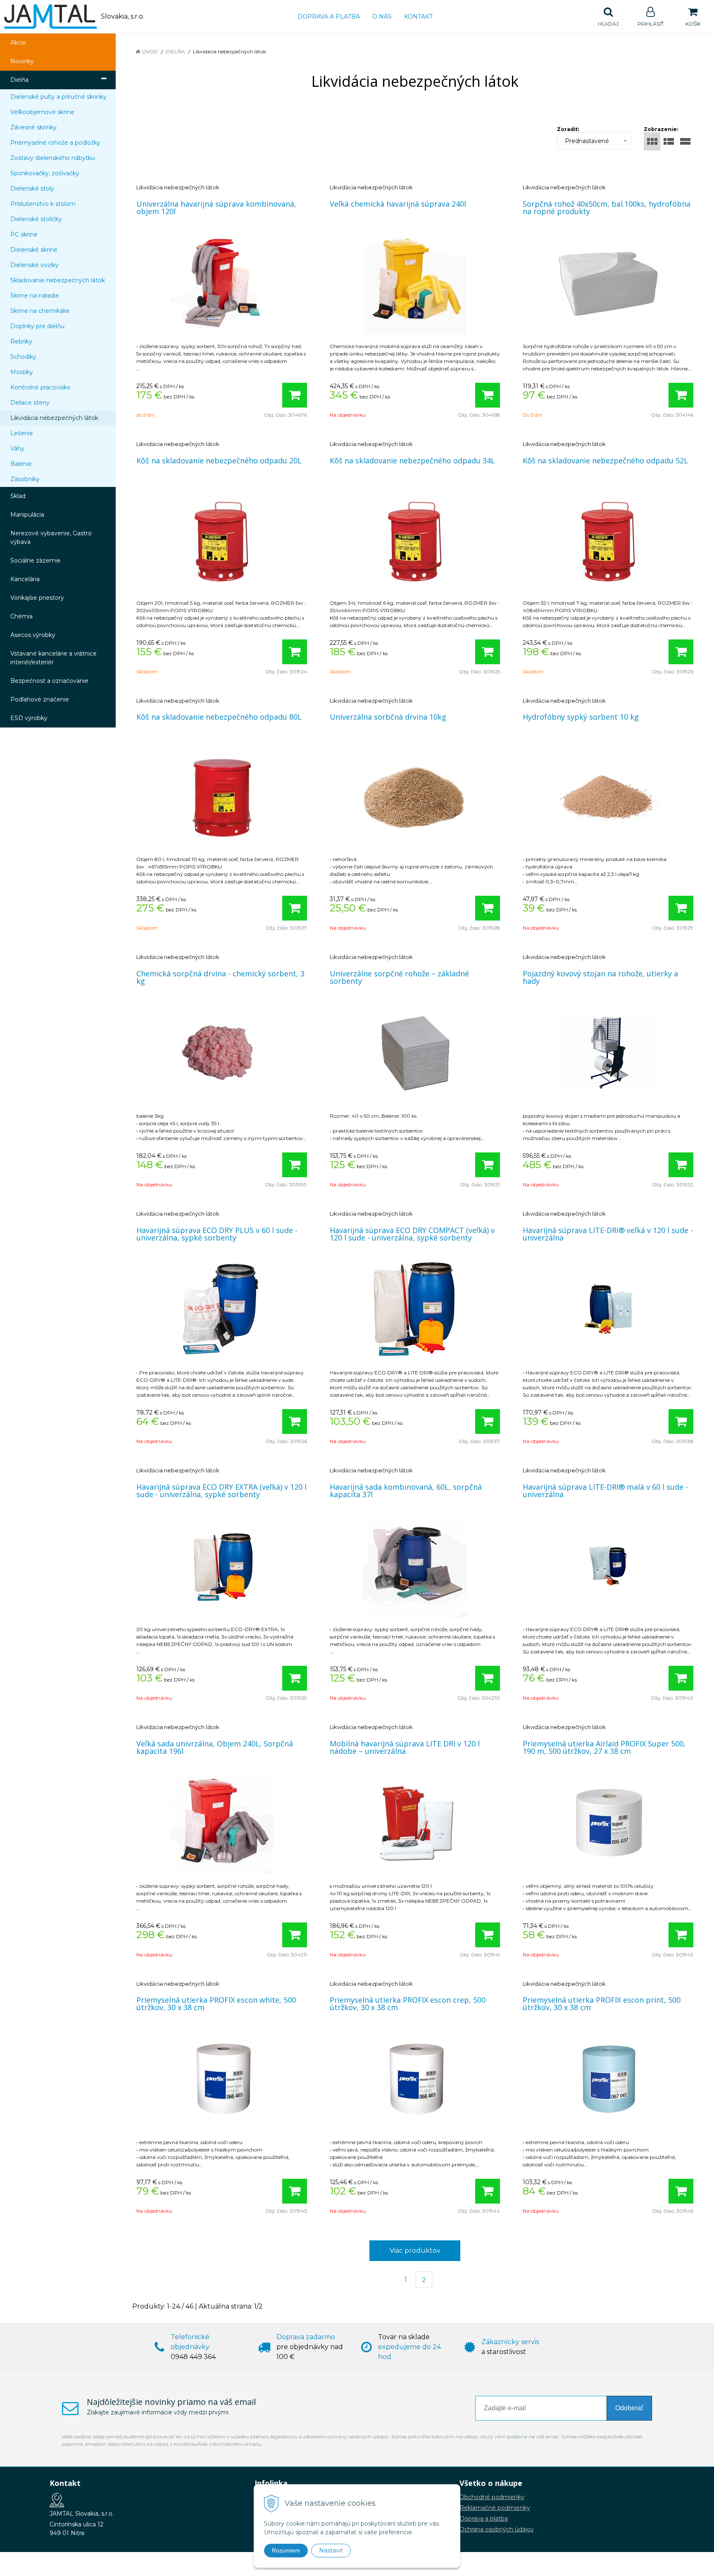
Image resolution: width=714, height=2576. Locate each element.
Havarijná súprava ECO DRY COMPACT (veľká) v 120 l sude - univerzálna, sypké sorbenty (412, 1234)
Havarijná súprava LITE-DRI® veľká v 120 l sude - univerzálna (608, 1234)
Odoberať (629, 2408)
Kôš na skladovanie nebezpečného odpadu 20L (219, 460)
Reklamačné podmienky (495, 2508)
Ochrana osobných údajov (497, 2529)
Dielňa (175, 51)
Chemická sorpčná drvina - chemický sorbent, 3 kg (220, 977)
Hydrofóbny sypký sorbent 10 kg (581, 717)
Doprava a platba (329, 17)
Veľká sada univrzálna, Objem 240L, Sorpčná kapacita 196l (215, 1747)
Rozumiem (286, 2550)
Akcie (18, 43)
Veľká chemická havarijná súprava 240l (398, 204)
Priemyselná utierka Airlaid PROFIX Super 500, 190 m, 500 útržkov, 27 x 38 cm (604, 1747)
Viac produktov (415, 2250)
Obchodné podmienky (492, 2497)
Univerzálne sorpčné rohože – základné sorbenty (399, 977)
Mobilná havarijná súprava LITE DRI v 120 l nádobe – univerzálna (405, 1747)
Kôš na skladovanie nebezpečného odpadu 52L (605, 460)
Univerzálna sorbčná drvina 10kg (388, 717)
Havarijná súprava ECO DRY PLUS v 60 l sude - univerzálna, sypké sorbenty (217, 1234)
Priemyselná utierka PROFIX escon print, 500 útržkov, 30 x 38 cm (602, 2004)
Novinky (22, 61)
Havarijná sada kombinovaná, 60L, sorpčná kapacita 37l (406, 1491)
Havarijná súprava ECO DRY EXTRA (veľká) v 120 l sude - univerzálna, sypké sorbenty (221, 1491)
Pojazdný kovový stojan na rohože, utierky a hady (600, 977)
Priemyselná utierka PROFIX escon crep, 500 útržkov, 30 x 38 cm (408, 2004)
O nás (382, 17)
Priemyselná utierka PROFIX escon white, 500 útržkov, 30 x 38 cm (216, 2004)
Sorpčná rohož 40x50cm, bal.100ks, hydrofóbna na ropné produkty (607, 208)
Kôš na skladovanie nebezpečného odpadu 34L (412, 460)
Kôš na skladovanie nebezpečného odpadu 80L (219, 717)
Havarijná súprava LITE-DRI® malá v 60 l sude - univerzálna (605, 1491)
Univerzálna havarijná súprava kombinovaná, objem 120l (216, 208)
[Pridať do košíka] (295, 395)
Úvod (150, 51)
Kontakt (418, 17)
